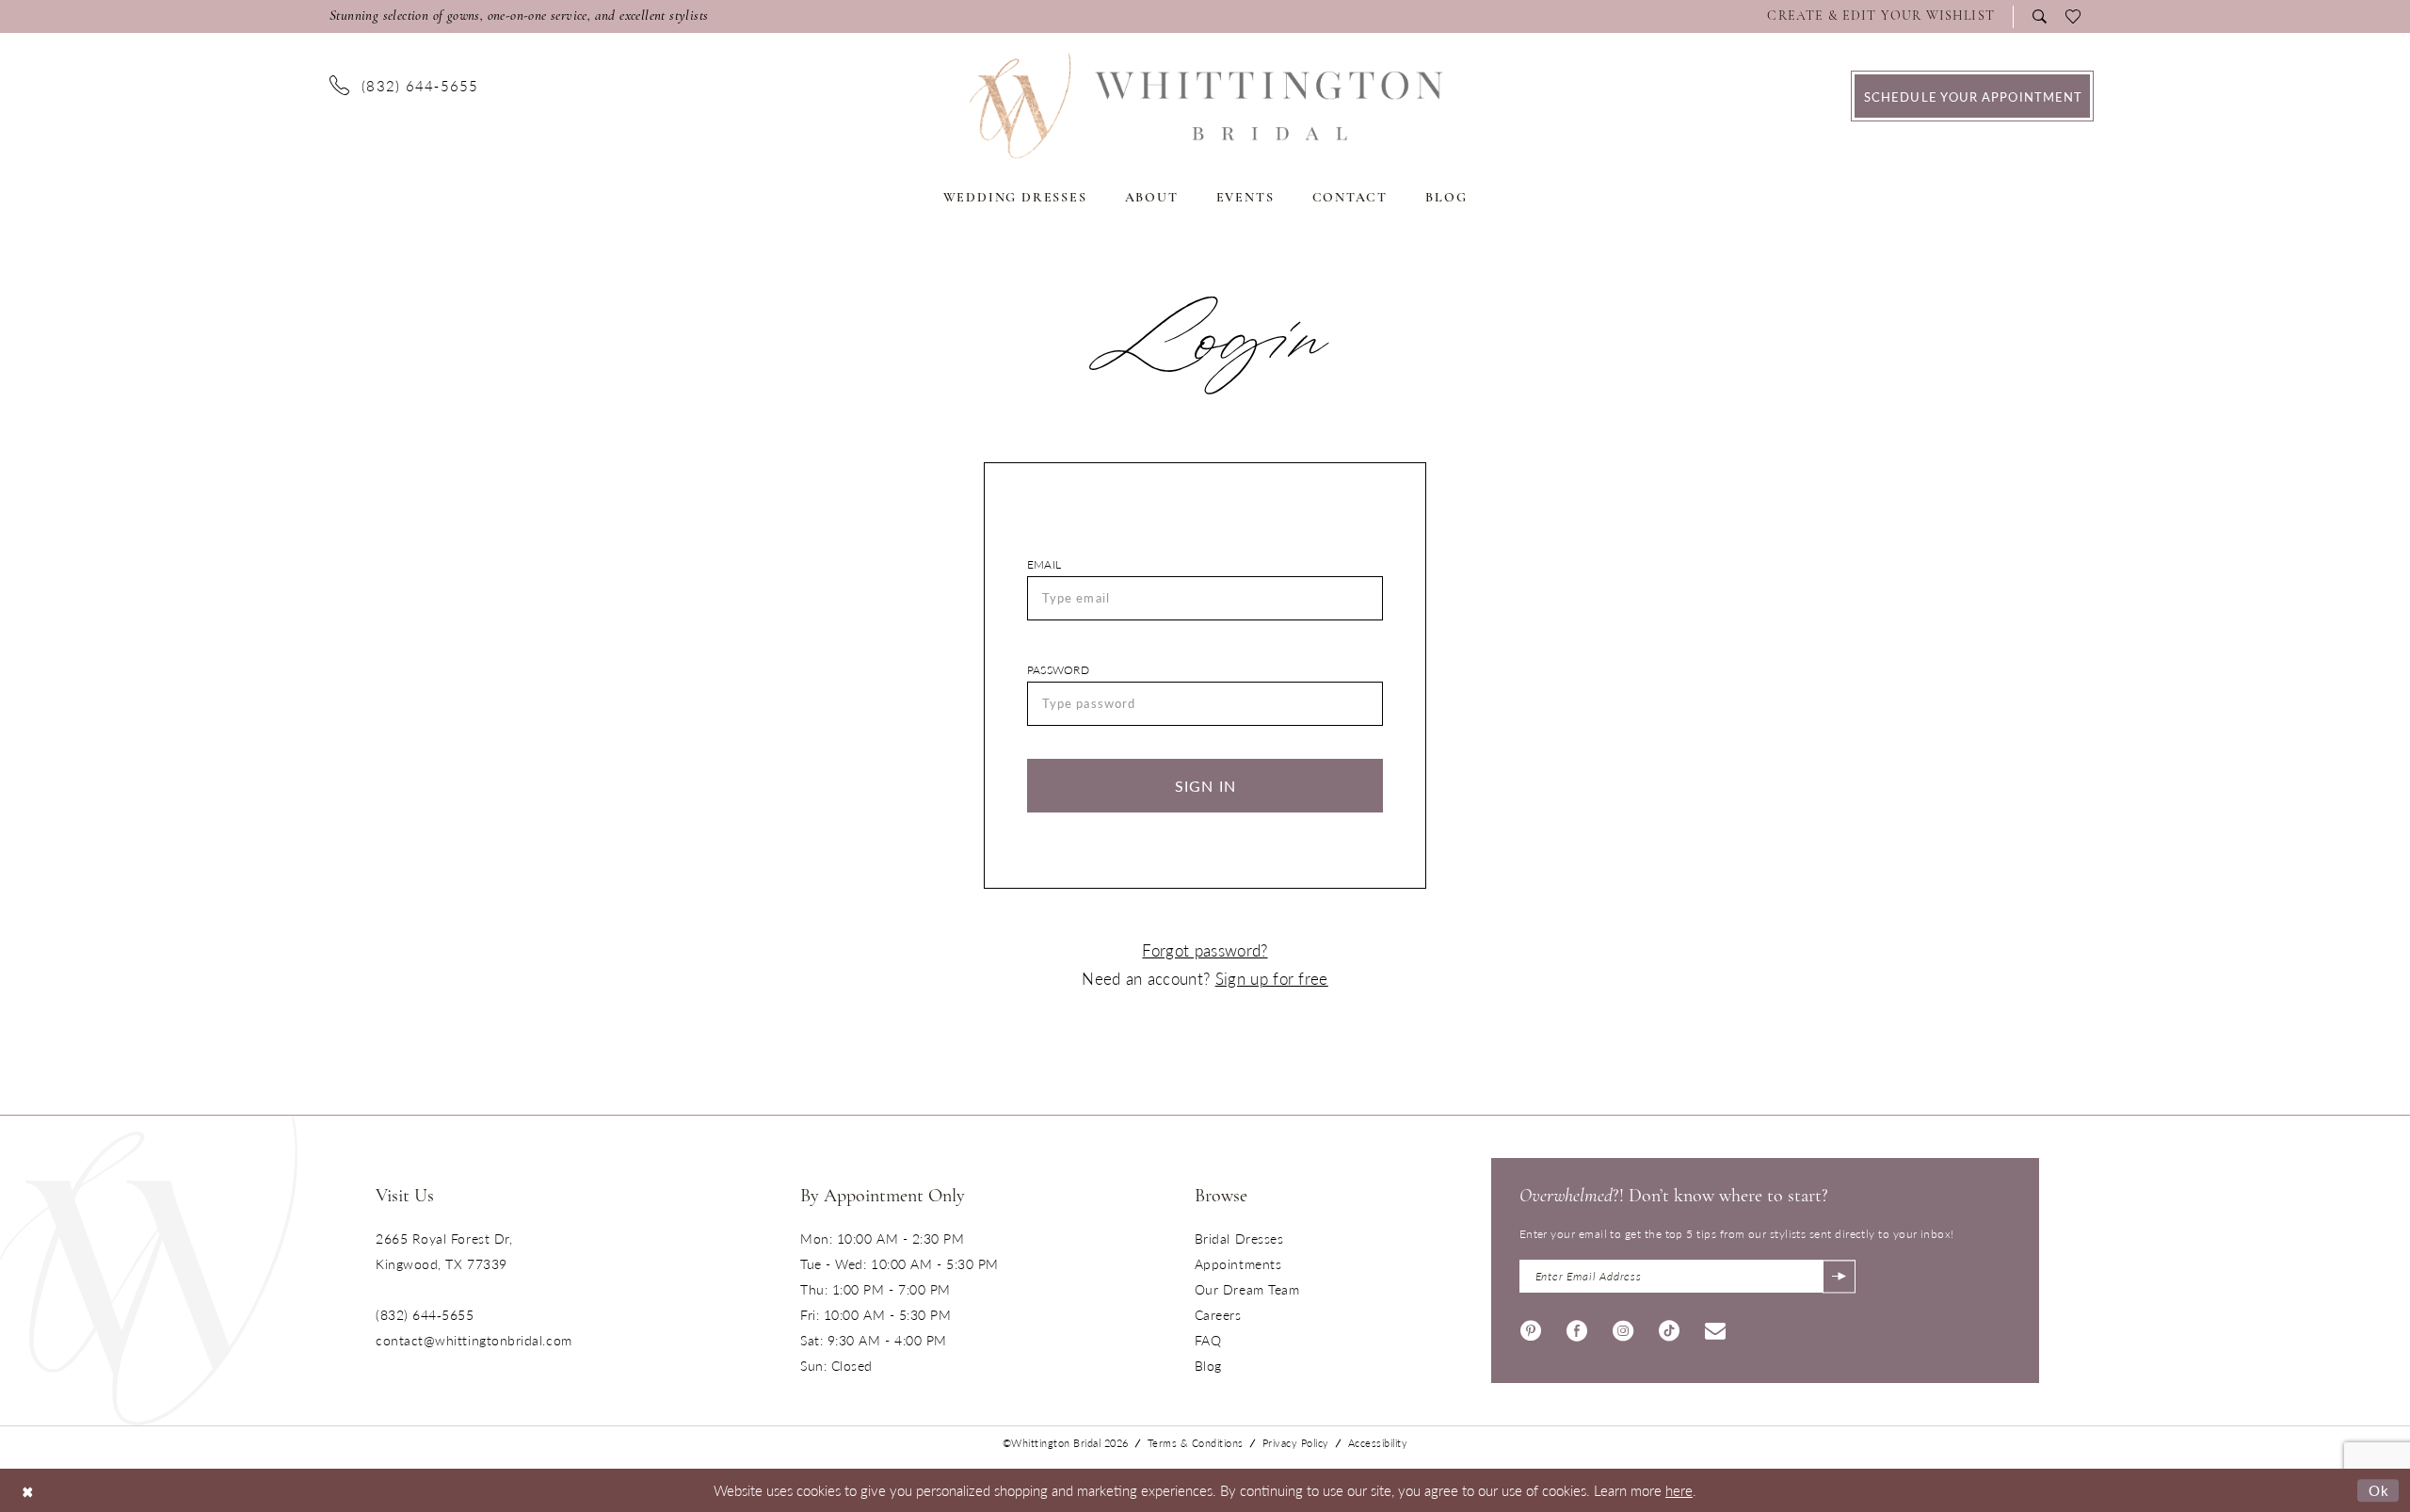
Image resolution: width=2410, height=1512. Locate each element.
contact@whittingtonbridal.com (474, 1340)
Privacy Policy (1296, 1443)
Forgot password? (1205, 950)
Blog (1208, 1365)
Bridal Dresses (1239, 1238)
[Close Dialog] (28, 1490)
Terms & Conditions (1196, 1443)
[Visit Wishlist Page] (2073, 17)
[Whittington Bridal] (149, 1271)
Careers (1218, 1314)
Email (1044, 564)
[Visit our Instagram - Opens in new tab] (1623, 1329)
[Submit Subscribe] (1839, 1276)
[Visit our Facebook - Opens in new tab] (1577, 1329)
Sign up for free (1272, 978)
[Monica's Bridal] (1205, 106)
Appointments (1238, 1263)
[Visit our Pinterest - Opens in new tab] (1531, 1329)
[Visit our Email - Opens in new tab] (1715, 1329)
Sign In (1206, 786)
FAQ (1208, 1340)
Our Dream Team (1247, 1289)
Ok (2379, 1490)
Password (1058, 670)
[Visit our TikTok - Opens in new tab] (1669, 1329)
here (1679, 1490)
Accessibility (1378, 1443)
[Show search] (2040, 16)
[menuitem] (1886, 17)
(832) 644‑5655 (425, 1314)
